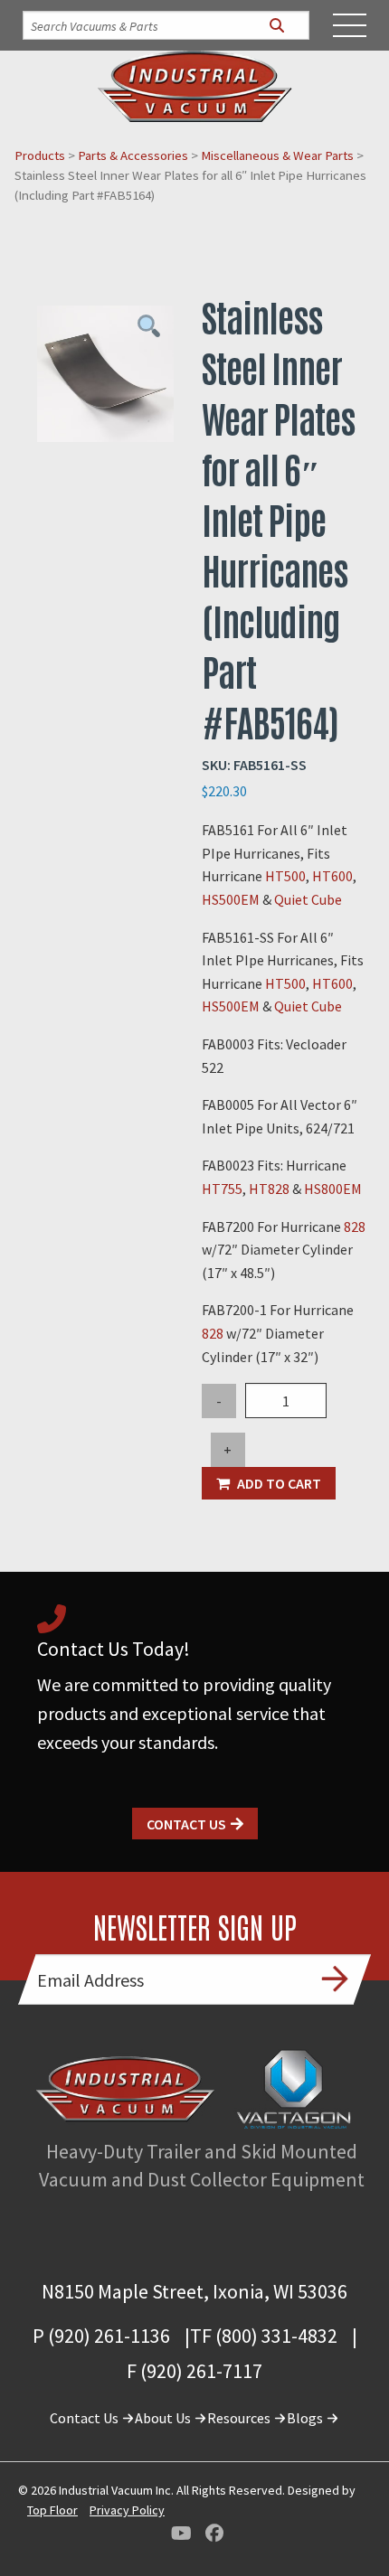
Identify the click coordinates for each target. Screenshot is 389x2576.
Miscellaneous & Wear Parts (277, 155)
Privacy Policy (127, 2510)
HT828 (270, 1189)
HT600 (332, 876)
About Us (164, 2418)
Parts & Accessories (133, 155)
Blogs (306, 2418)
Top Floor (52, 2510)
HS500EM (232, 899)
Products (40, 155)
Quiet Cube (308, 899)
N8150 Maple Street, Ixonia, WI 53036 (194, 2291)
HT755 (222, 1189)
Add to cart (279, 1483)
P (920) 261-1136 (101, 2336)
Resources (240, 2418)
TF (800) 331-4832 (264, 2336)
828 (355, 1227)
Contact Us (186, 1824)
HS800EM (333, 1189)
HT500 (285, 876)
